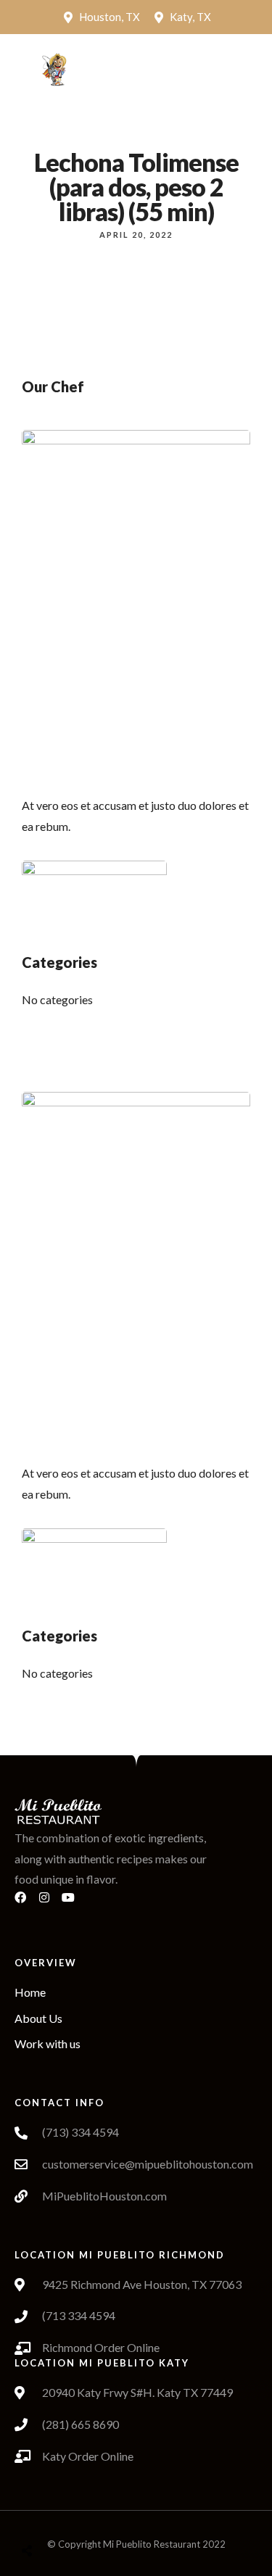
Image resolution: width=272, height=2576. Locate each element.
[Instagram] (50, 1903)
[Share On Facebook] (41, 2514)
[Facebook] (26, 1903)
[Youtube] (74, 1903)
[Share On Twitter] (63, 2514)
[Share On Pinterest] (86, 2514)
